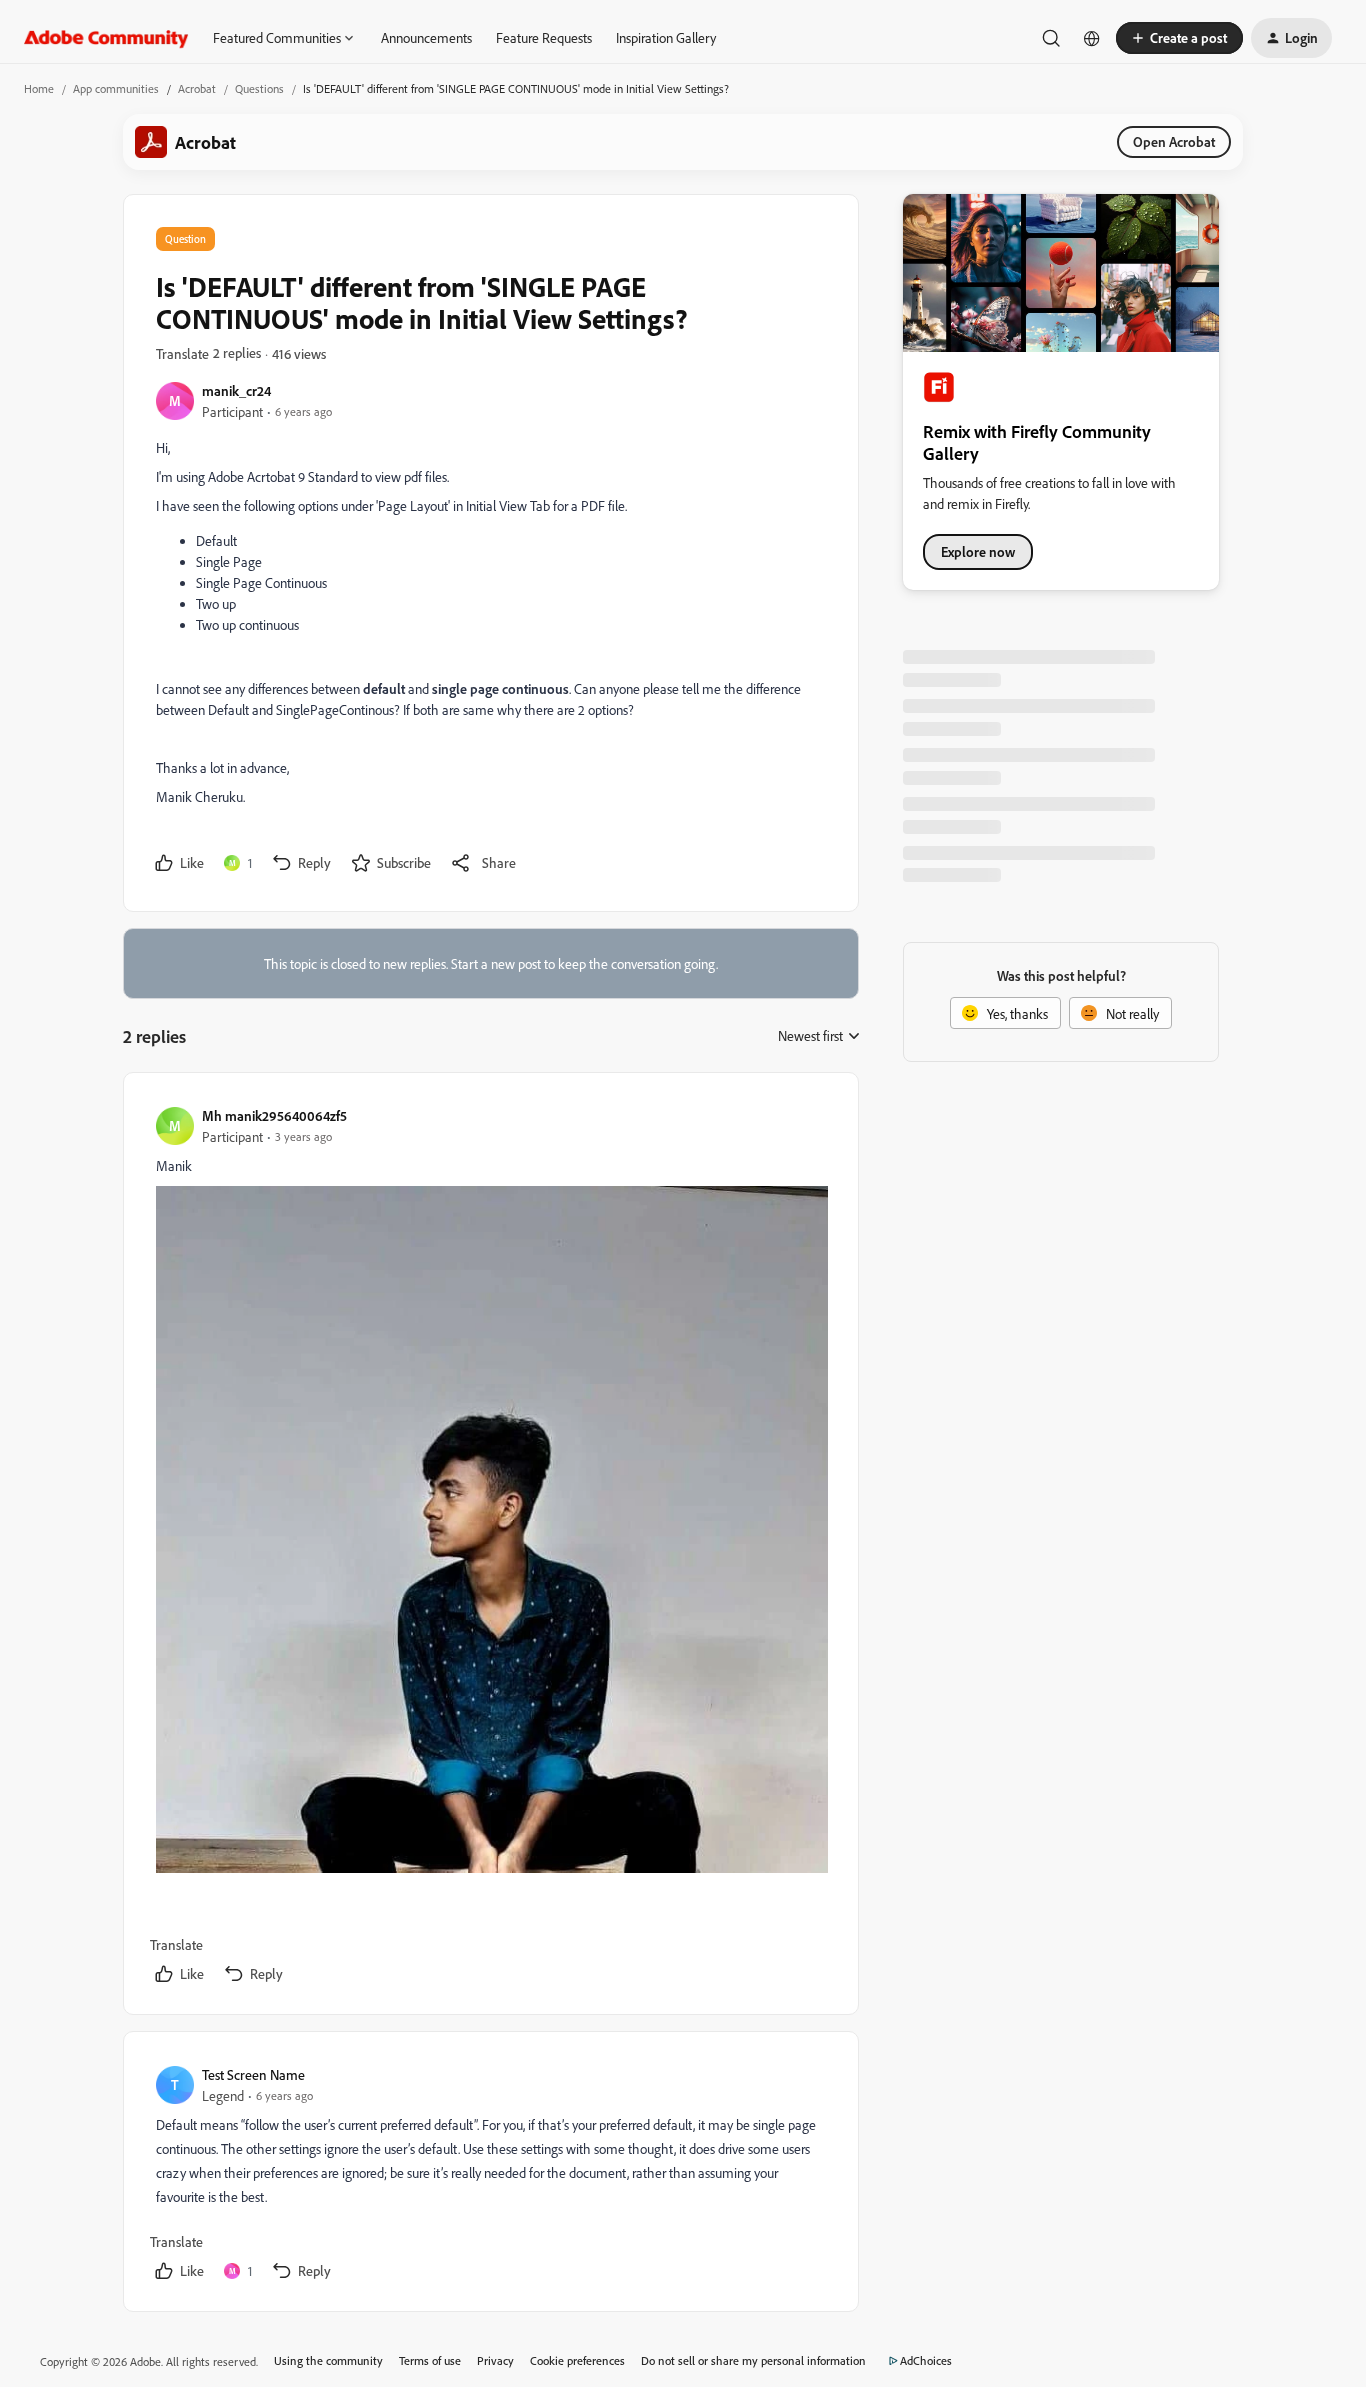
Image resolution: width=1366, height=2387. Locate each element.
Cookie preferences (577, 2360)
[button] (1179, 38)
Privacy (495, 2360)
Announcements (426, 37)
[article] (490, 1547)
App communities (116, 88)
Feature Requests (544, 37)
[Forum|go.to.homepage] (106, 38)
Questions (259, 88)
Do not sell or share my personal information (753, 2360)
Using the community (328, 2360)
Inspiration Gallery (666, 37)
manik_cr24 (236, 390)
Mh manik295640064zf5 (274, 1115)
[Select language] (1092, 38)
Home (39, 88)
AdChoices (926, 2360)
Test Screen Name (253, 2074)
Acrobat (197, 88)
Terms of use (430, 2360)
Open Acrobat (1174, 141)
